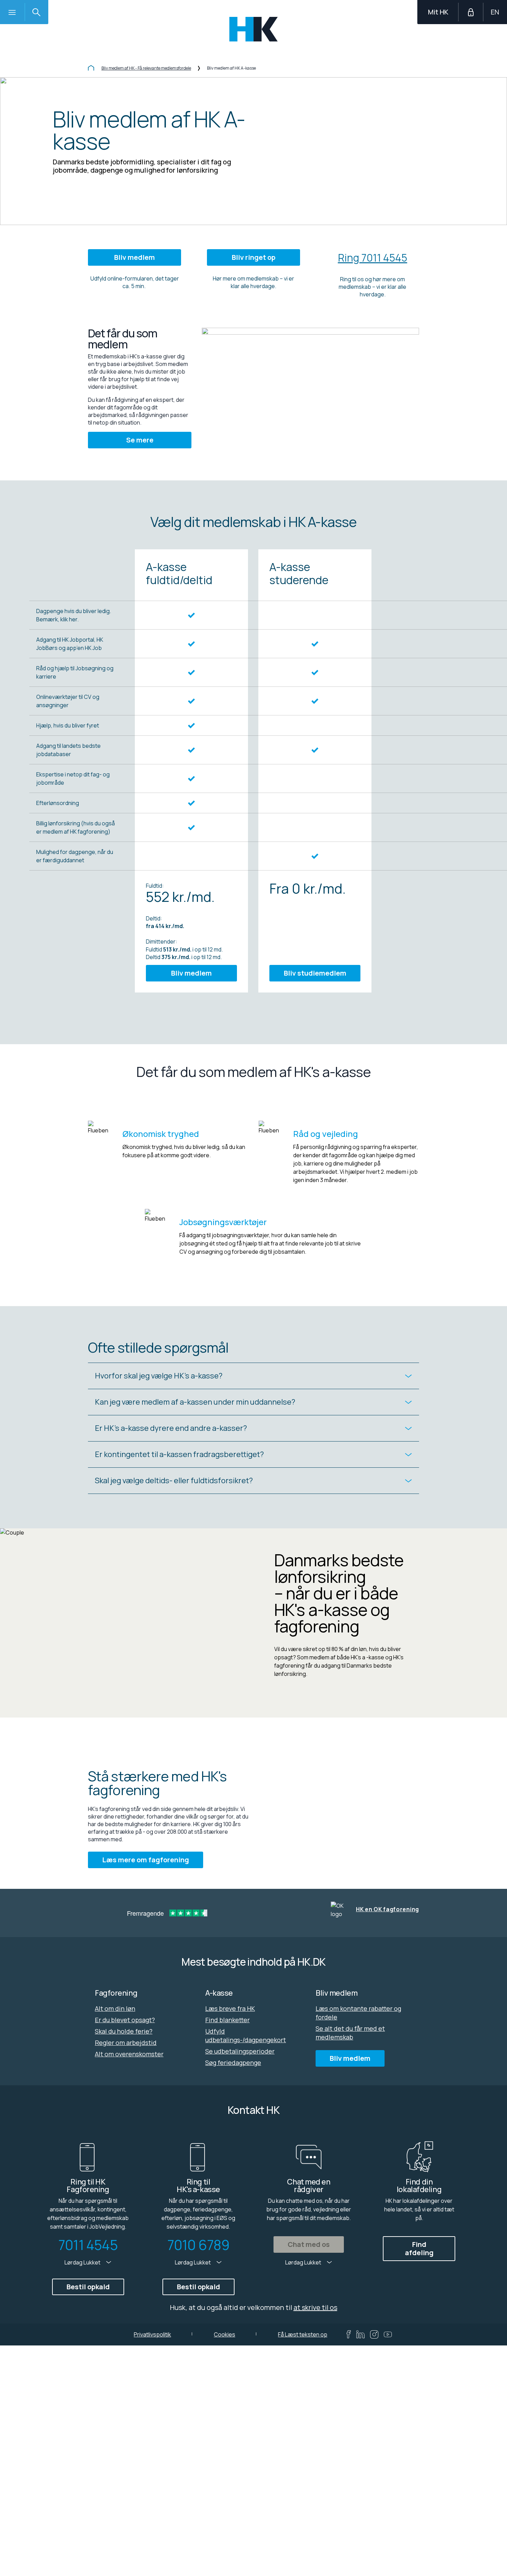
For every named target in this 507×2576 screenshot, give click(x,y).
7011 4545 (88, 2245)
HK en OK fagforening (387, 1909)
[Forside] (91, 69)
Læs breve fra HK (230, 2008)
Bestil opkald (88, 2287)
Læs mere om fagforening (146, 1860)
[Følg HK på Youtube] (388, 2334)
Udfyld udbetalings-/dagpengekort (246, 2035)
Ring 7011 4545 (373, 258)
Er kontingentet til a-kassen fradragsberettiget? (179, 1454)
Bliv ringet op (254, 257)
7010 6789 (198, 2245)
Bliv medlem (135, 257)
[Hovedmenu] (12, 12)
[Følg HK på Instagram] (374, 2334)
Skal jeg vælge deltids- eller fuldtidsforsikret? (174, 1480)
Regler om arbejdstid (126, 2043)
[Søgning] (36, 12)
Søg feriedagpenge (233, 2063)
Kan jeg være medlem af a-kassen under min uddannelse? (195, 1402)
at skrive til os (315, 2307)
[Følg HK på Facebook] (349, 2334)
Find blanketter (227, 2020)
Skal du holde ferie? (124, 2031)
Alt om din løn (115, 2008)
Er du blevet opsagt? (125, 2020)
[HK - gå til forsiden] (254, 29)
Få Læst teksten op (303, 2334)
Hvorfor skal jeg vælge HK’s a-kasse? (159, 1376)
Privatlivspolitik (152, 2334)
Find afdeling (419, 2248)
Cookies (225, 2334)
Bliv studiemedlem (315, 973)
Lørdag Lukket (83, 2262)
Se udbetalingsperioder (240, 2051)
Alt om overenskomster (129, 2054)
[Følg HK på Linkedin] (360, 2334)
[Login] (471, 12)
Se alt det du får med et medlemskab (350, 2033)
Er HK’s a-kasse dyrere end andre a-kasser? (171, 1428)
